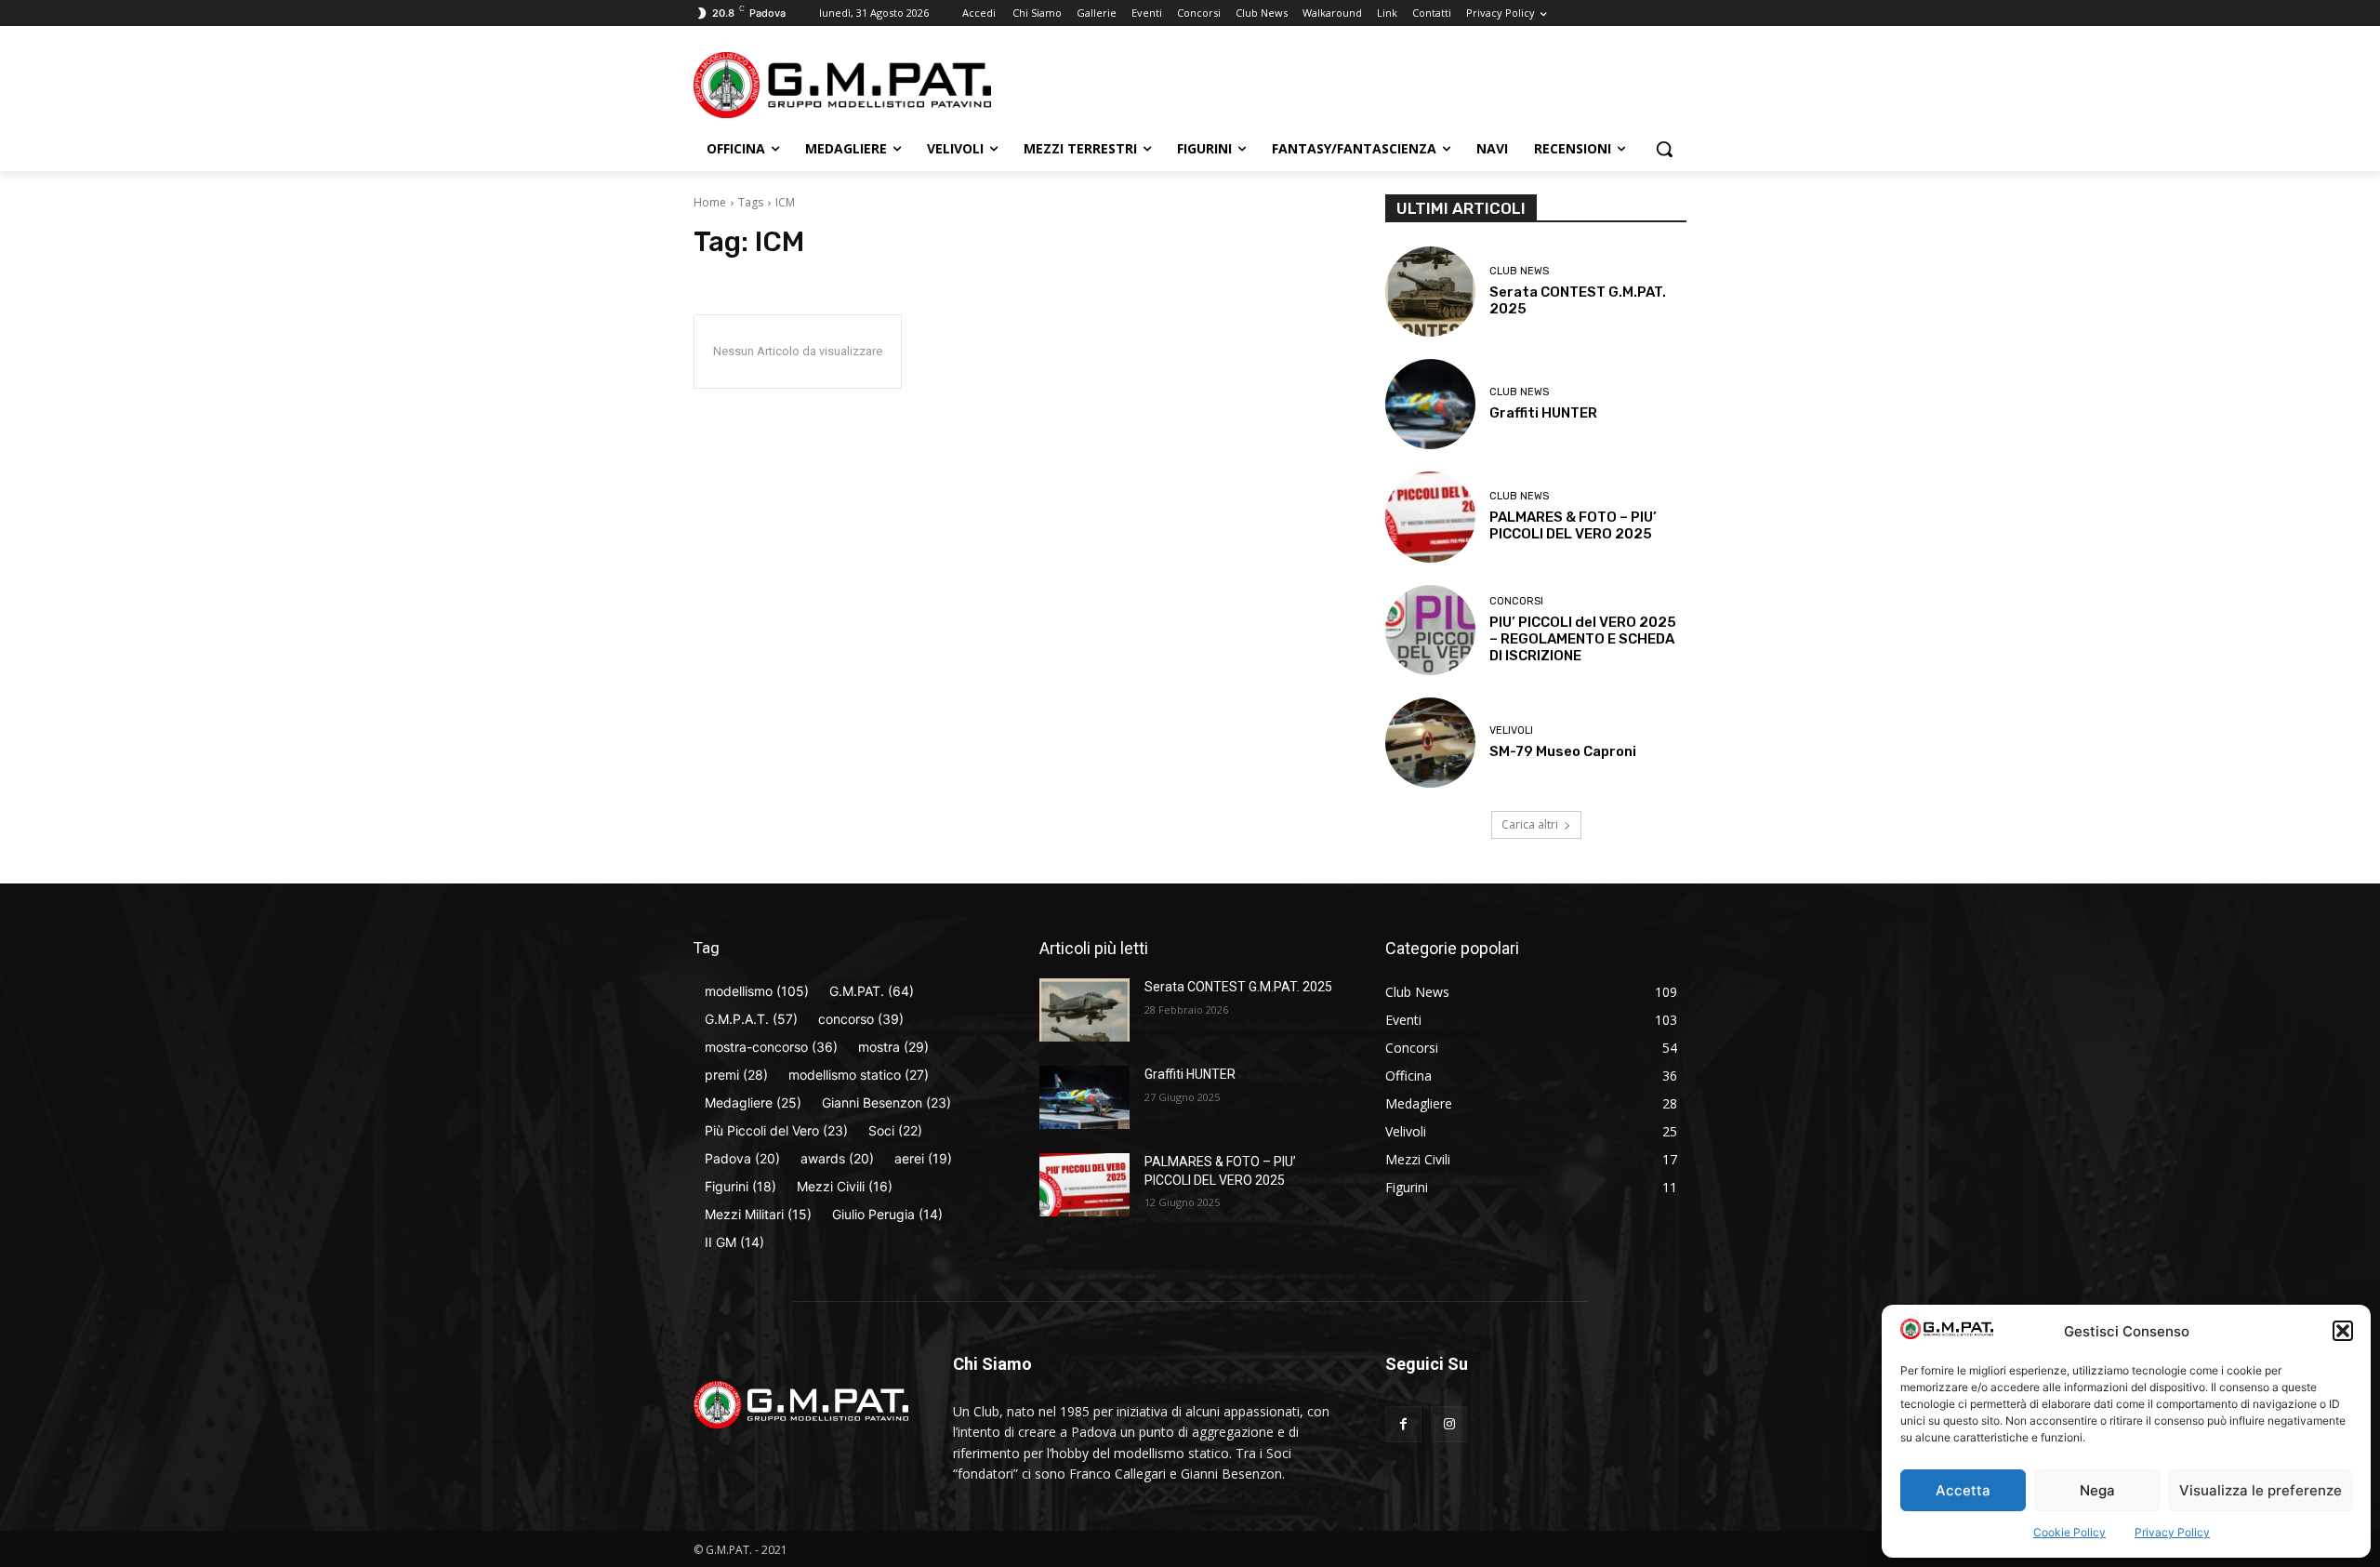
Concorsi (1516, 601)
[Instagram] (1449, 1424)
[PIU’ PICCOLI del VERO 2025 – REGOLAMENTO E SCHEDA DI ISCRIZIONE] (1430, 630)
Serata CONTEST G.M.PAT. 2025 (1238, 987)
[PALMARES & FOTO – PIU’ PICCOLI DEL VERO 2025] (1430, 517)
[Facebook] (1403, 1424)
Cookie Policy (2069, 1532)
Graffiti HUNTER (1543, 413)
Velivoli (1511, 730)
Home (710, 202)
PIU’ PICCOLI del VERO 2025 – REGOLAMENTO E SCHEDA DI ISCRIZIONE (1583, 639)
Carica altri (1530, 824)
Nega (2097, 1490)
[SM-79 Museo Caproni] (1430, 743)
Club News (1519, 271)
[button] (2343, 1331)
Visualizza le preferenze (2261, 1490)
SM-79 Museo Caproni (1563, 751)
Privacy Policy (2172, 1532)
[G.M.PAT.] (842, 85)
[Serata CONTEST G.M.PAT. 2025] (1430, 292)
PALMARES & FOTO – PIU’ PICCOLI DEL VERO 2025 (1573, 525)
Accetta (1963, 1490)
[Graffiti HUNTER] (1430, 404)
